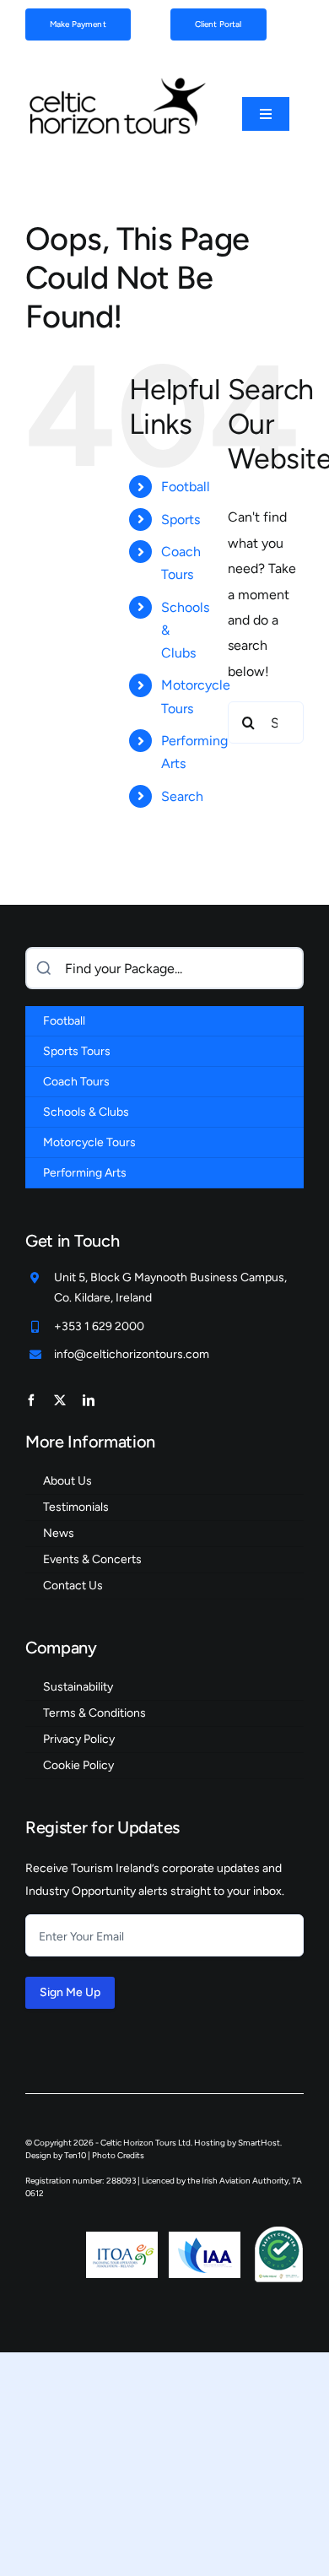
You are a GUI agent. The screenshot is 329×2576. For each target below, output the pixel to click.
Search (182, 796)
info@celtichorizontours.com (132, 1354)
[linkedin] (89, 1400)
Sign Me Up (70, 1992)
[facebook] (31, 1400)
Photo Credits (118, 2155)
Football (186, 487)
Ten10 (75, 2155)
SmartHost (259, 2143)
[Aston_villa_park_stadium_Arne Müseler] (116, 81)
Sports (181, 520)
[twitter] (60, 1400)
